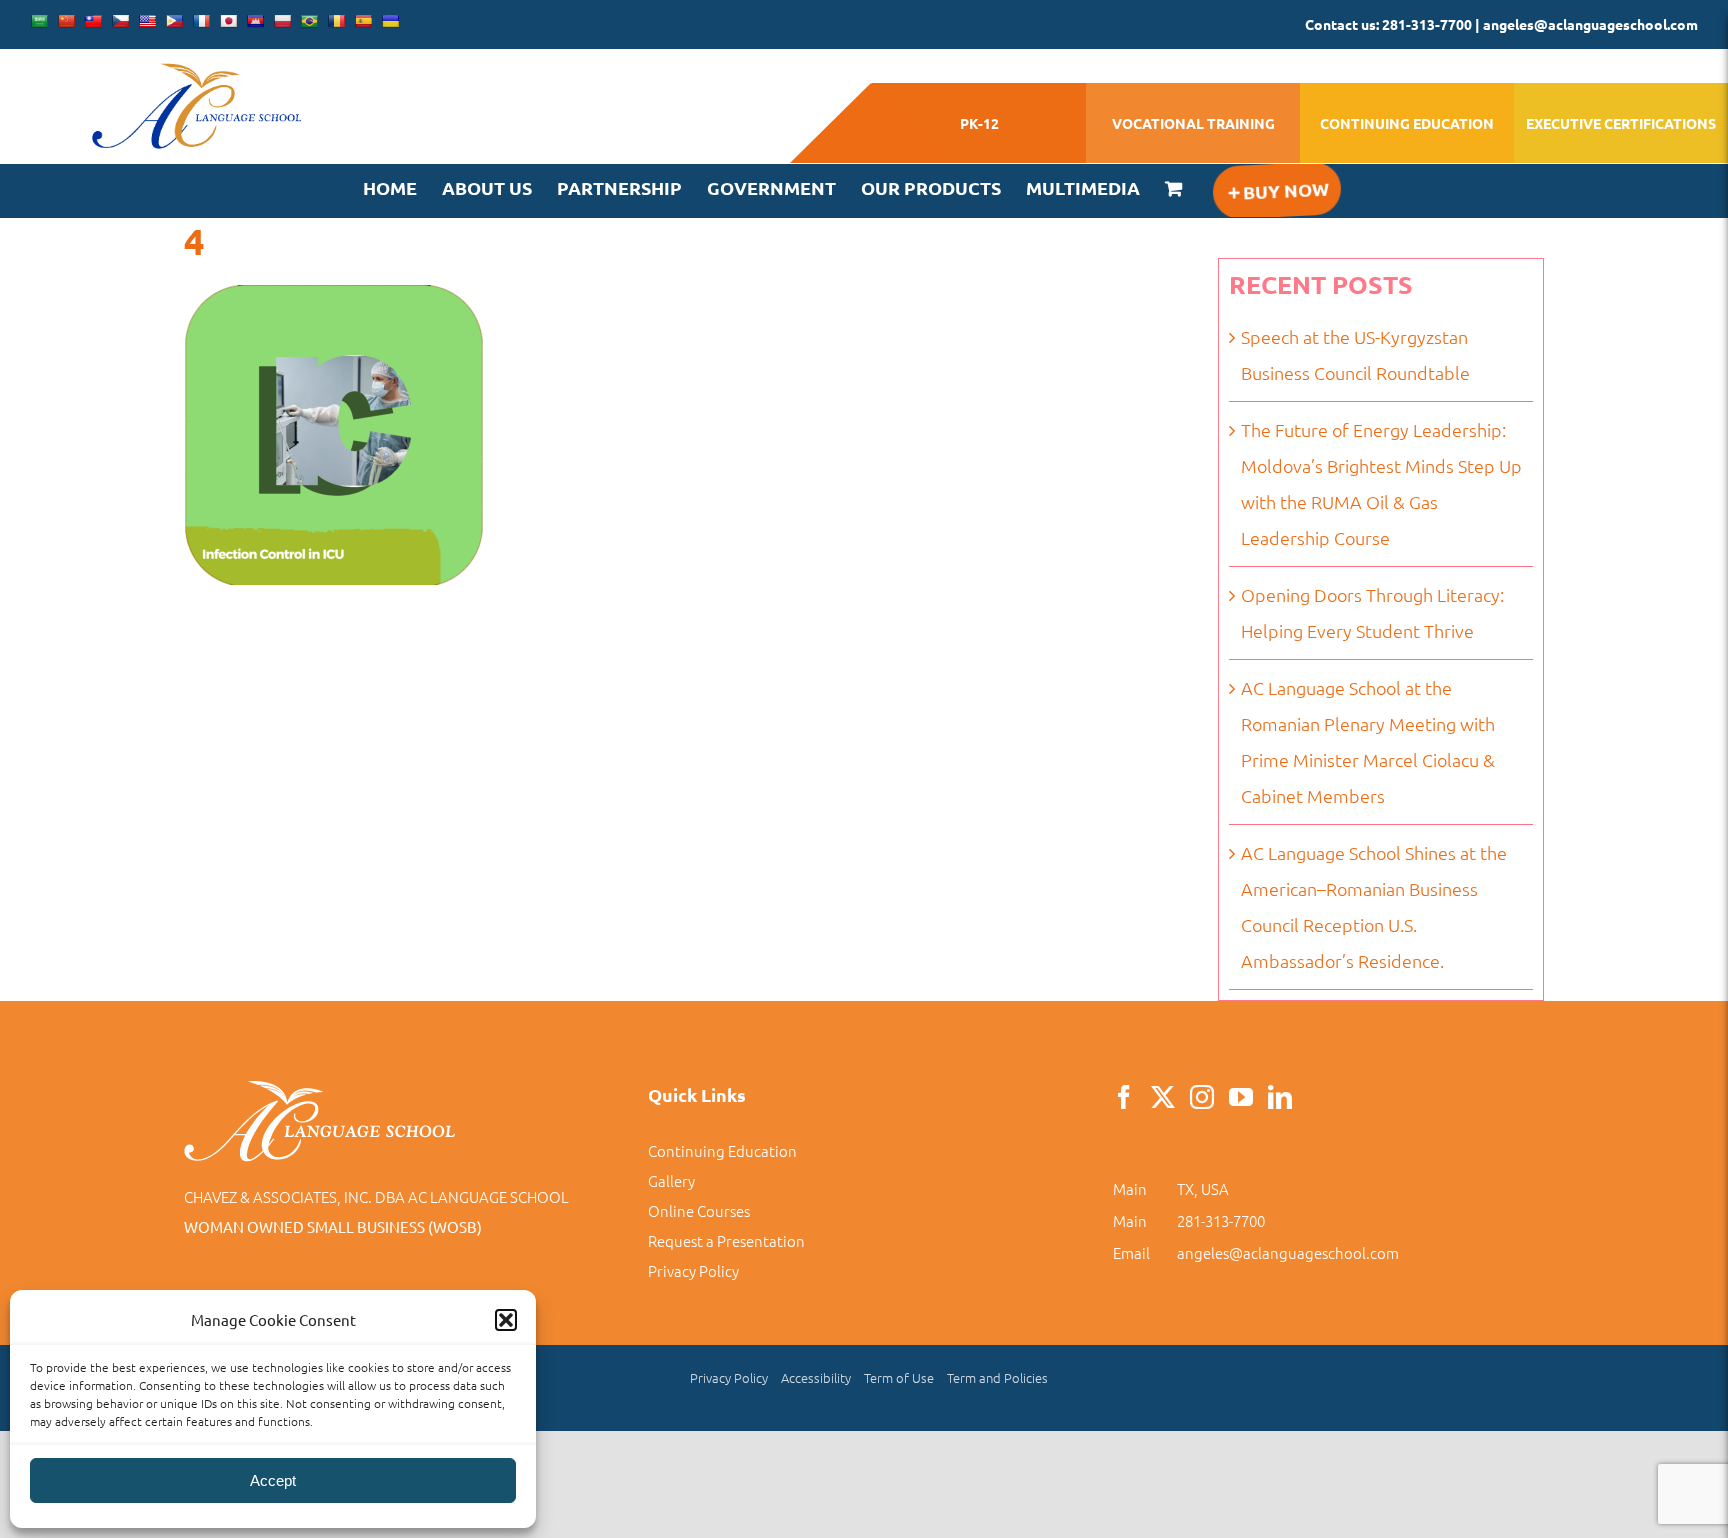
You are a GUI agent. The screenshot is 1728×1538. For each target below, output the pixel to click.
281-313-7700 (1221, 1220)
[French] (201, 21)
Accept (273, 1480)
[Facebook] (1124, 1097)
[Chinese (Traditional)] (93, 21)
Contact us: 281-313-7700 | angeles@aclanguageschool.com (1501, 24)
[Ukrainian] (390, 21)
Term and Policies (997, 1377)
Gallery (671, 1180)
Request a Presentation (726, 1240)
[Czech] (120, 21)
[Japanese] (228, 21)
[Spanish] (363, 21)
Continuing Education (722, 1150)
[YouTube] (1241, 1097)
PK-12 (979, 123)
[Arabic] (39, 21)
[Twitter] (1163, 1097)
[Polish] (282, 21)
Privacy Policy (693, 1270)
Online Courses (699, 1210)
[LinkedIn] (1280, 1097)
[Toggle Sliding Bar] (1276, 190)
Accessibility (816, 1377)
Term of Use (899, 1377)
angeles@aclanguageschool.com (1288, 1252)
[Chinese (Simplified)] (66, 21)
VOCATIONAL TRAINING (1193, 123)
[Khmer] (255, 21)
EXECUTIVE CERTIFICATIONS (1621, 123)
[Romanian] (336, 21)
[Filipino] (174, 21)
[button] (506, 1320)
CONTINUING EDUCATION (1407, 123)
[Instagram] (1202, 1097)
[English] (147, 21)
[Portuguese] (309, 21)
